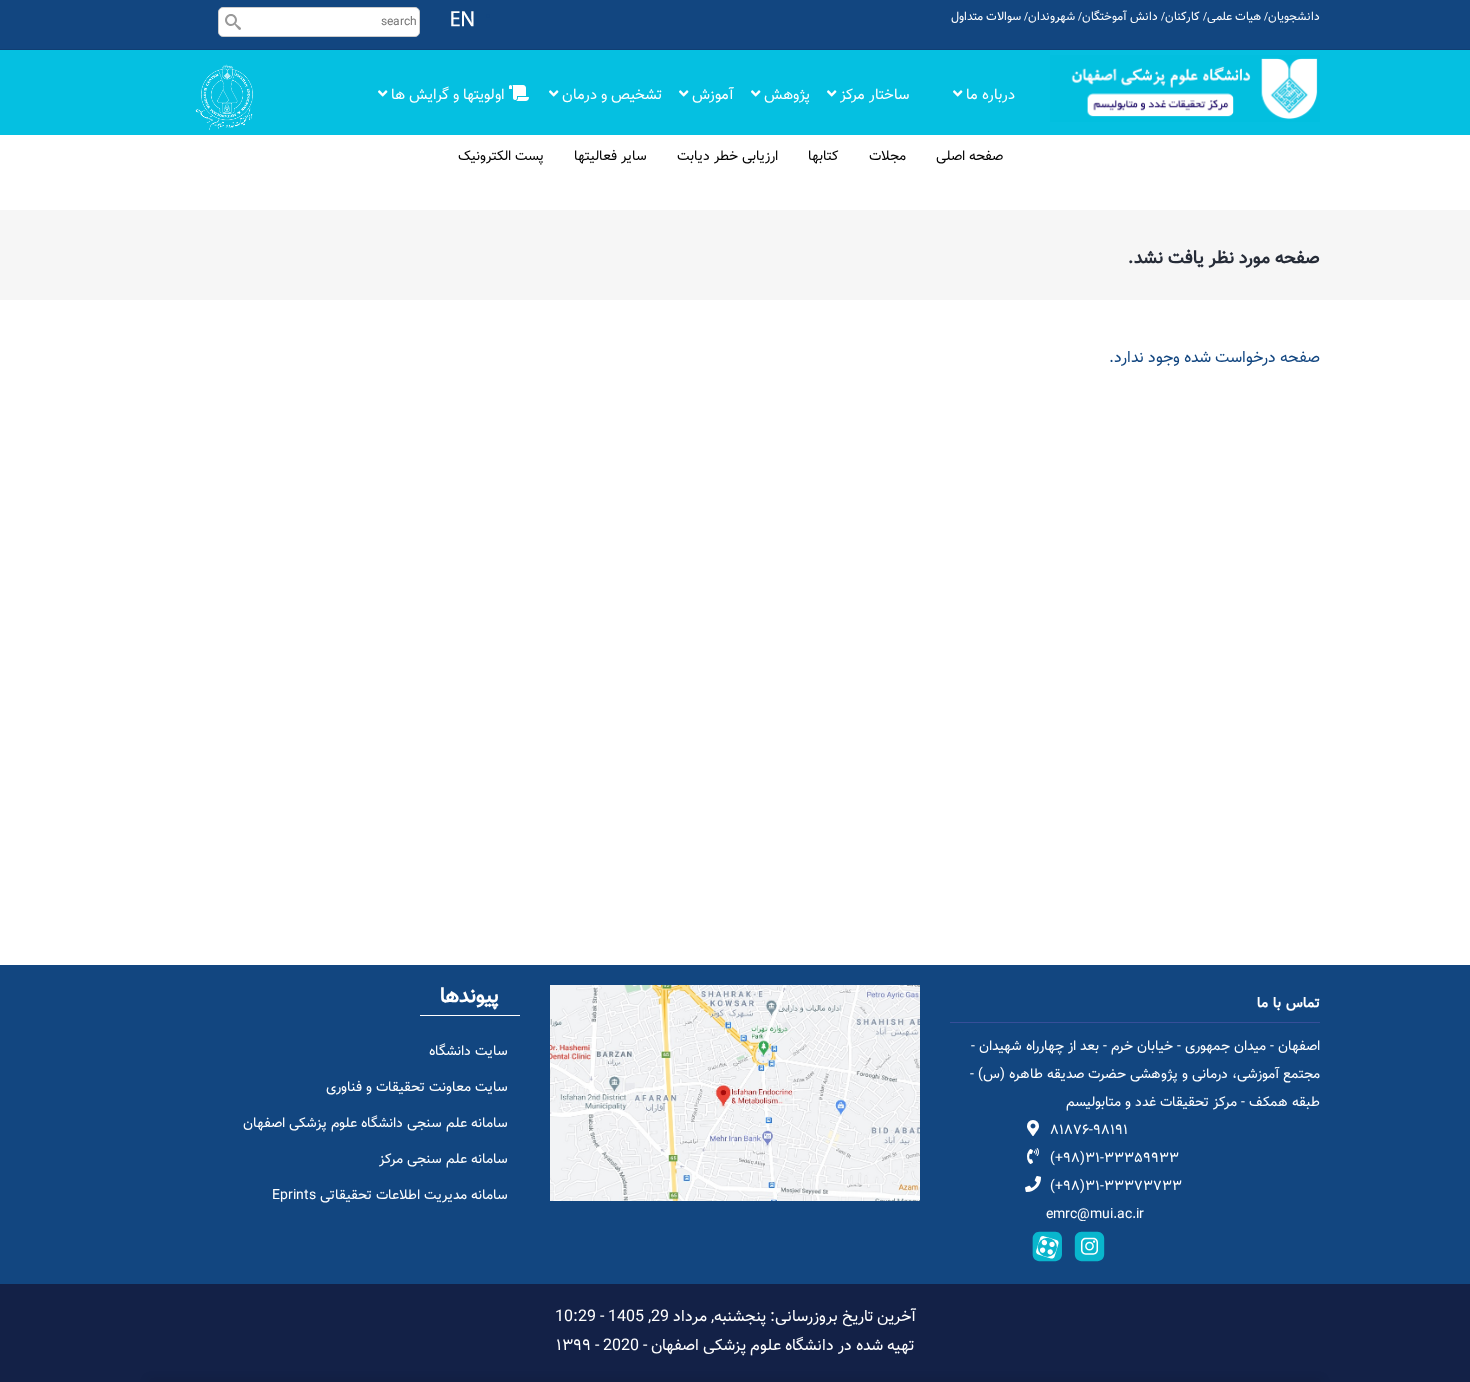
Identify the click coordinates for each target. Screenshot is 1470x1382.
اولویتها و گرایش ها (448, 95)
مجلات (887, 157)
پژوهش (785, 95)
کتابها (823, 157)
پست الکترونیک (501, 157)
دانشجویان (1294, 17)
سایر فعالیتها (610, 157)
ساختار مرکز (874, 95)
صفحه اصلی (969, 157)
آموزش (711, 95)
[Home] (1185, 88)
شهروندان (1051, 17)
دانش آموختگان (1120, 17)
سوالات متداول (986, 17)
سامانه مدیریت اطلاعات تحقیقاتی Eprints (390, 1196)
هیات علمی (1234, 17)
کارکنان (1182, 17)
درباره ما (988, 95)
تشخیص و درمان (610, 95)
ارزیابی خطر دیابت (727, 157)
